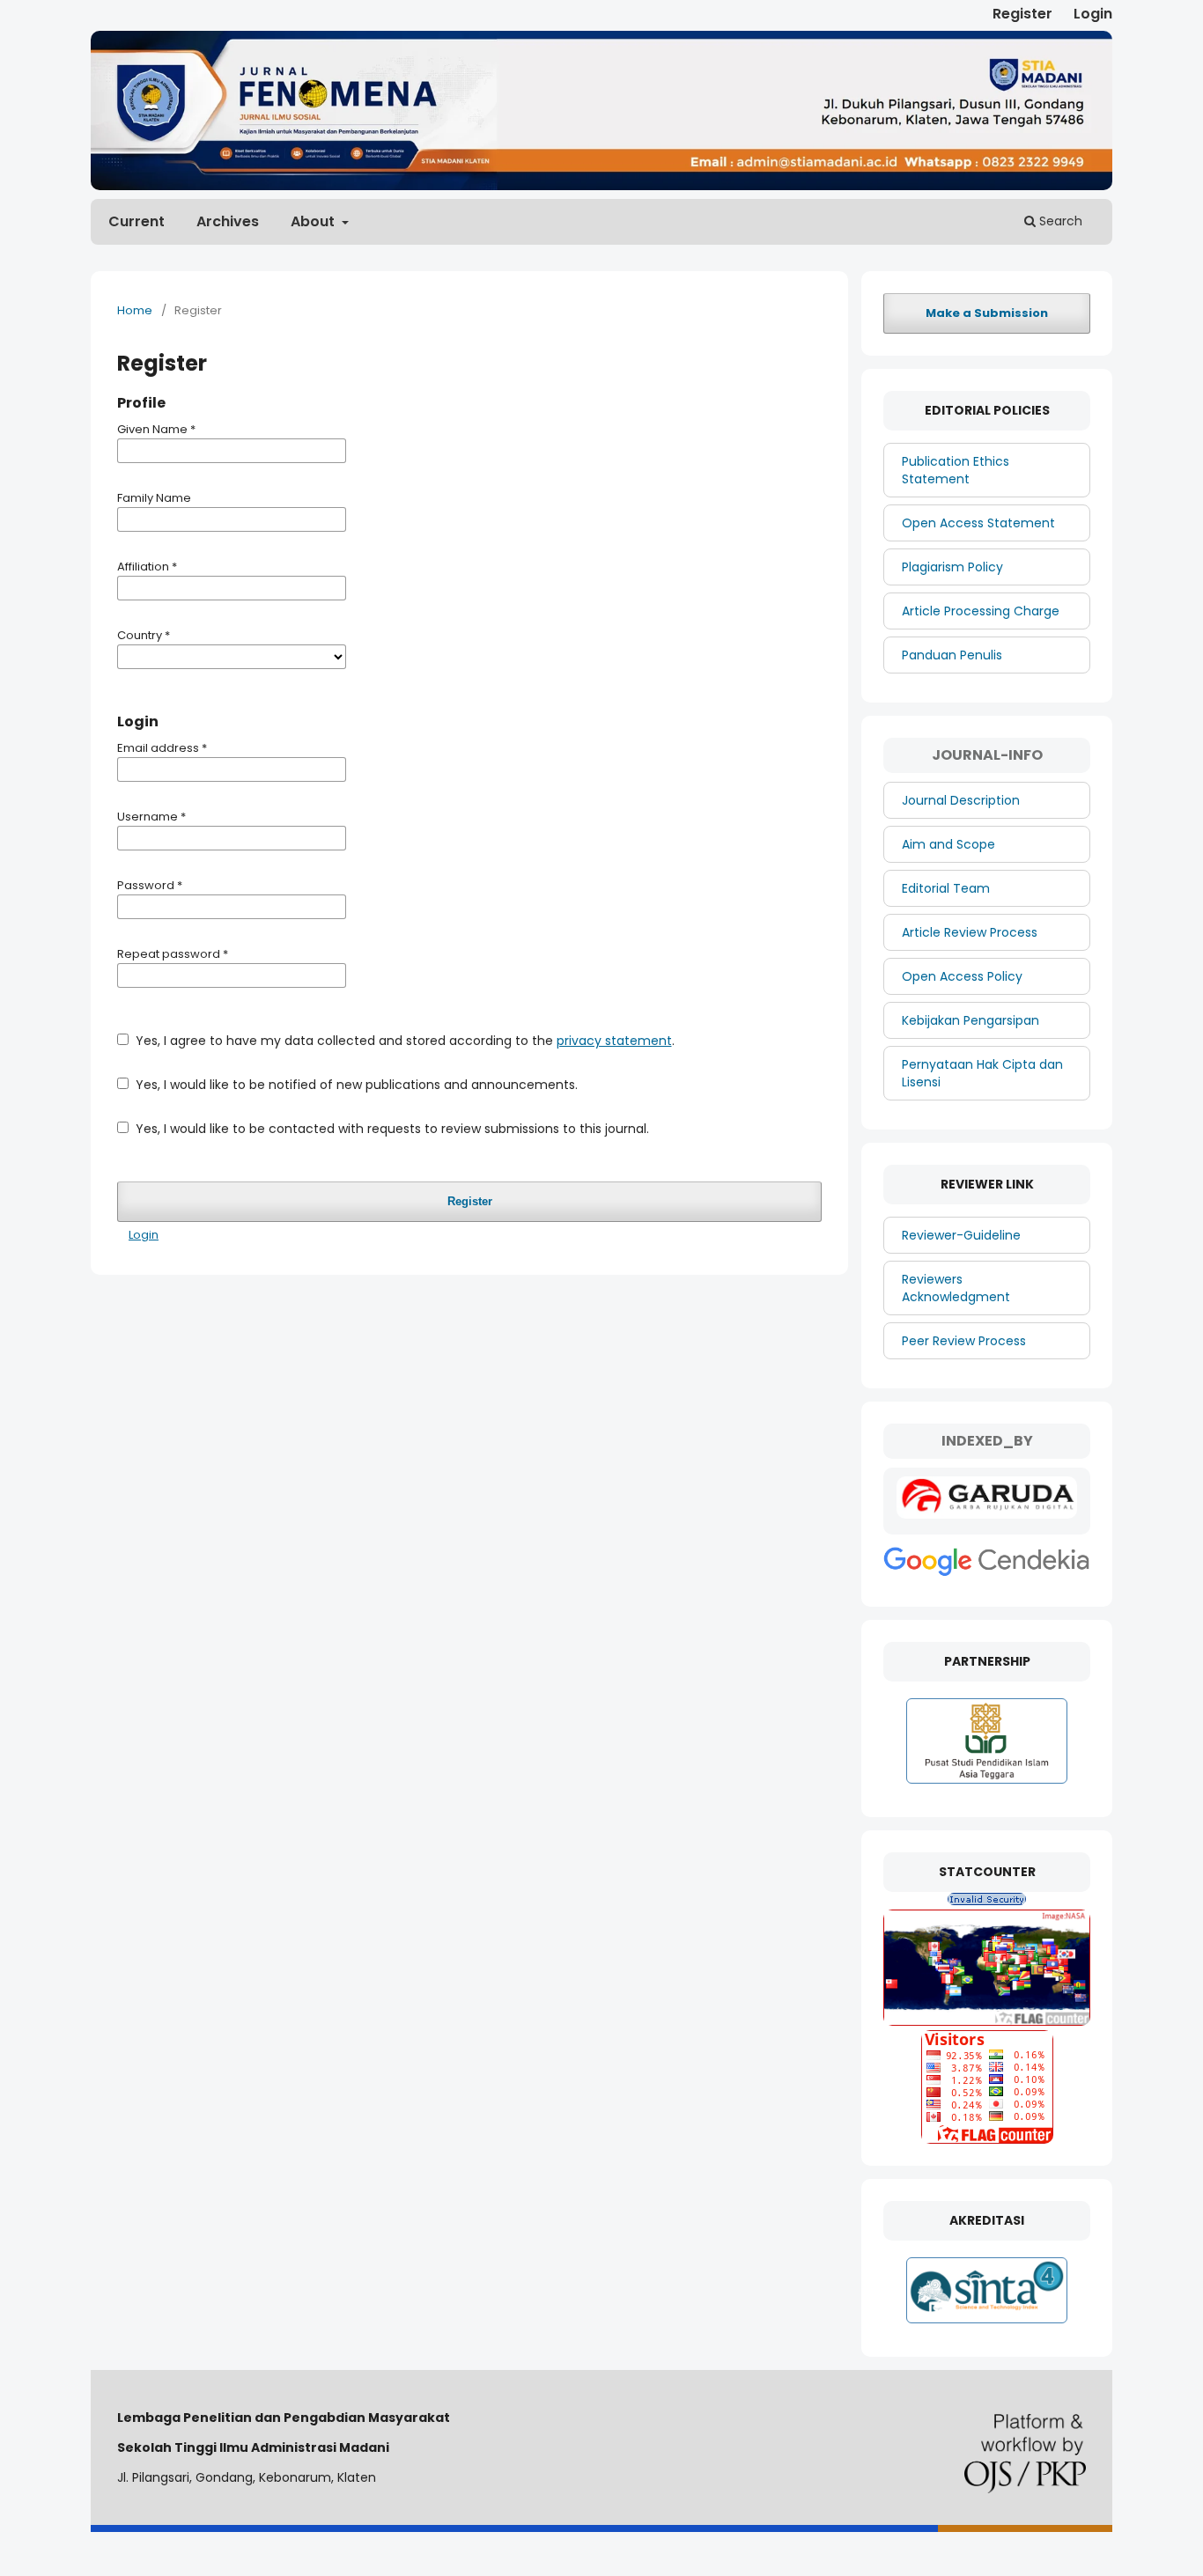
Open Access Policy (962, 976)
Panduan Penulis (952, 655)
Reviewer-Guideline (961, 1235)
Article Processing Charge (981, 611)
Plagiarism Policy (952, 567)
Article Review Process (970, 932)
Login (1093, 14)
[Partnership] (987, 1784)
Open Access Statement (978, 523)
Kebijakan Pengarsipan (971, 1020)
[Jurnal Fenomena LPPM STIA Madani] (987, 1514)
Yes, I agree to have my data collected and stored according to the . (403, 1041)
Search (1059, 221)
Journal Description (961, 800)
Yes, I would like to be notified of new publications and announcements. (355, 1085)
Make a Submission (987, 313)
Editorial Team (946, 888)
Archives (228, 221)
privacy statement (614, 1041)
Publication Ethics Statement (956, 470)
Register (1022, 14)
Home (135, 310)
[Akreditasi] (987, 2323)
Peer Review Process (964, 1341)
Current (137, 221)
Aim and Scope (948, 844)
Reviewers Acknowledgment (956, 1288)
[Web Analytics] (987, 1901)
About (314, 221)
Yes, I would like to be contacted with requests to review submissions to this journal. (391, 1129)
